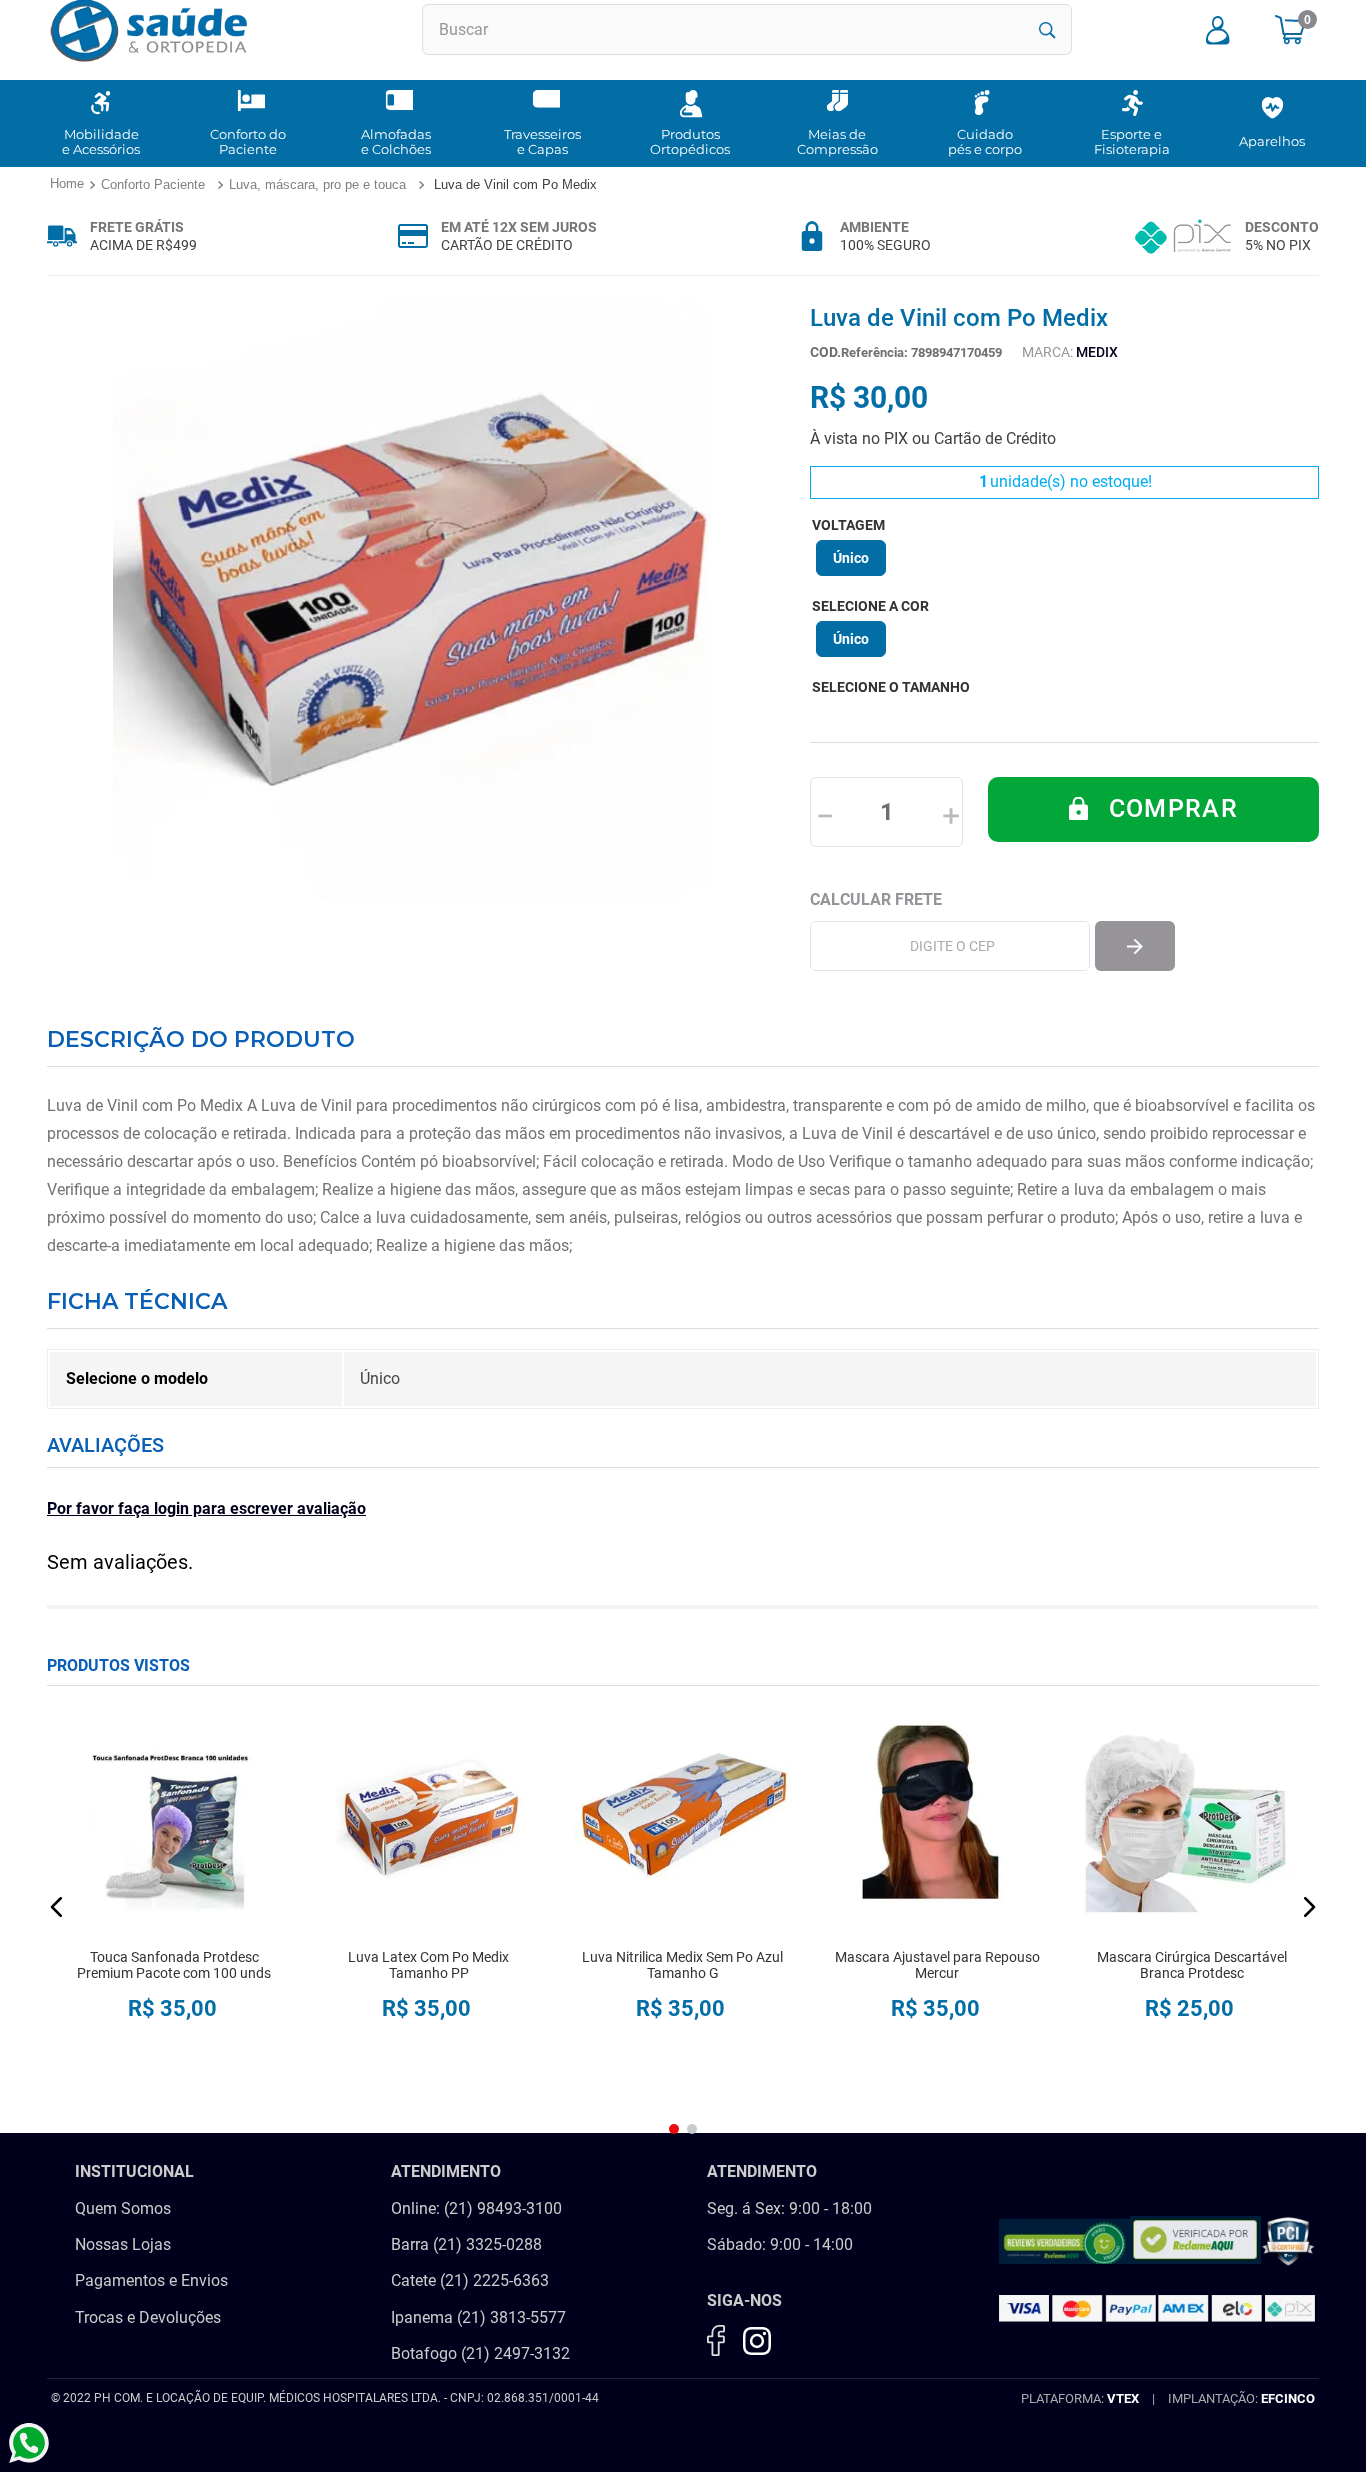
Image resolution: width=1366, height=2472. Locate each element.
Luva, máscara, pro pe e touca (317, 184)
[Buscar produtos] (1047, 30)
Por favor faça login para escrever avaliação (206, 1508)
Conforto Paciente (153, 184)
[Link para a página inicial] (66, 184)
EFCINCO (1288, 2398)
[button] (851, 558)
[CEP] (950, 946)
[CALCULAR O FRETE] (1135, 946)
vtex (1123, 2398)
